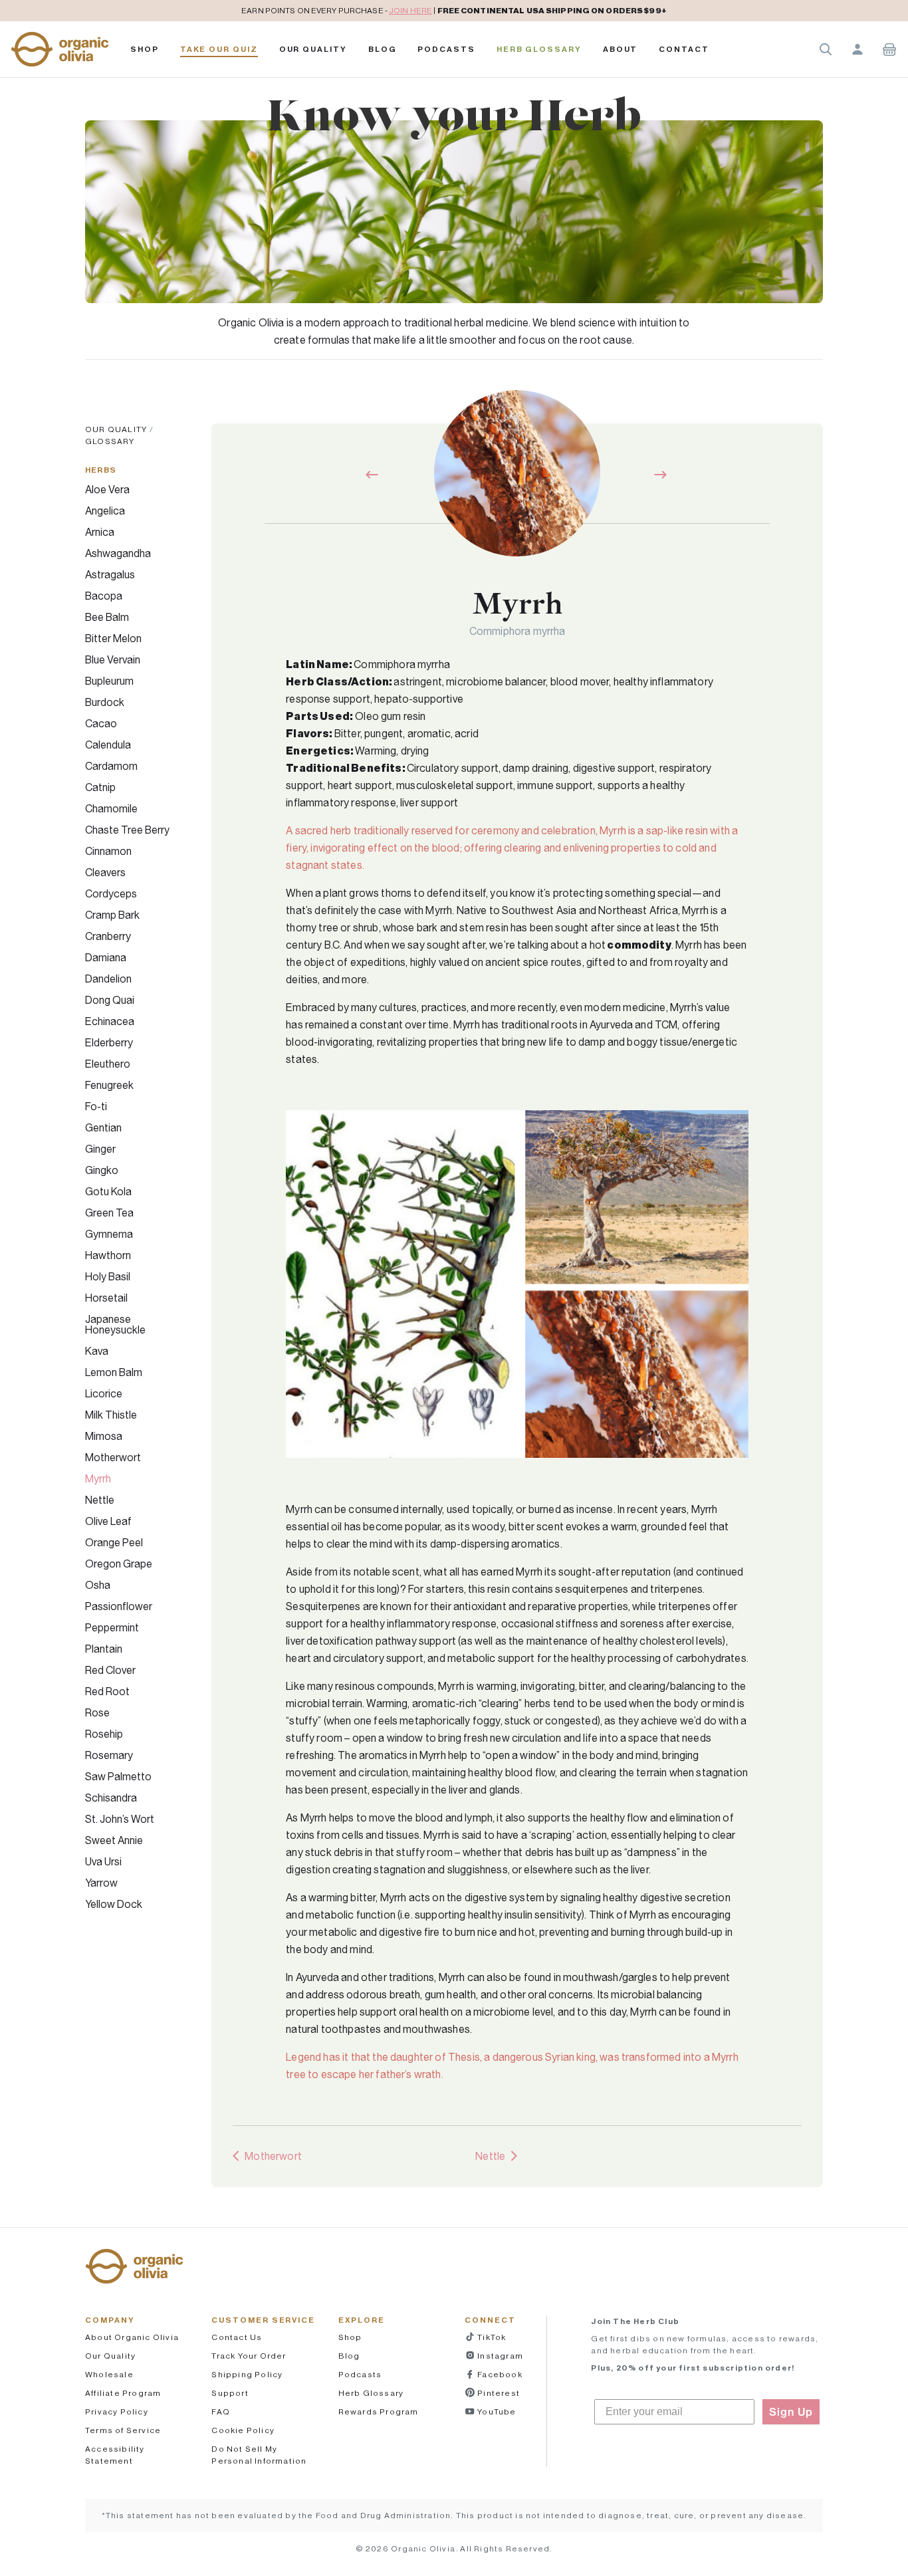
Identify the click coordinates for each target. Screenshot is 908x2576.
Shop (145, 49)
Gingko (102, 1170)
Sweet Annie (114, 1840)
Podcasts (360, 2374)
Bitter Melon (113, 638)
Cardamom (111, 766)
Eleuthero (108, 1064)
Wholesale (109, 2374)
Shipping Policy (247, 2374)
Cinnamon (108, 851)
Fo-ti (96, 1106)
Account (857, 49)
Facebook (499, 2374)
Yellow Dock (114, 1904)
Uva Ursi (103, 1861)
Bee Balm (107, 617)
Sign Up (791, 2412)
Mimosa (104, 1436)
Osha (98, 1585)
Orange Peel (114, 1542)
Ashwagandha (118, 553)
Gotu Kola (108, 1191)
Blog (383, 49)
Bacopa (104, 596)
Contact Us (237, 2337)
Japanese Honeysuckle (115, 1324)
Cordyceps (111, 893)
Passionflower (119, 1606)
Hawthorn (108, 1255)
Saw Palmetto (118, 1776)
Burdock (105, 702)
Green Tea (109, 1213)
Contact (684, 49)
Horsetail (106, 1298)
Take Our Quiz (219, 49)
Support (230, 2393)
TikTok (491, 2337)
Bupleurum (109, 681)
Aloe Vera (107, 489)
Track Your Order (249, 2356)
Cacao (101, 723)
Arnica (100, 532)
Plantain (104, 1649)
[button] (60, 49)
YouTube (496, 2411)
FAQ (221, 2411)
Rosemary (109, 1755)
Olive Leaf (108, 1521)
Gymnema (109, 1234)
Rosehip (104, 1734)
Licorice (104, 1393)
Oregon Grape (119, 1564)
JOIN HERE (410, 10)
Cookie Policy (243, 2430)
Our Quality (313, 49)
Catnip (100, 787)
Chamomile (111, 808)
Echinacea (110, 1021)
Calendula (108, 745)
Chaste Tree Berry (127, 830)
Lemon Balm (114, 1372)
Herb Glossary (539, 49)
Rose (97, 1712)
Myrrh (98, 1478)
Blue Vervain (113, 659)
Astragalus (110, 574)
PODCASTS (446, 49)
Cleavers (105, 872)
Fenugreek (109, 1085)
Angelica (105, 511)
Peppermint (112, 1627)
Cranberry (108, 936)
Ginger (100, 1149)
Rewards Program (379, 2411)
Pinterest (498, 2393)
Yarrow (101, 1883)
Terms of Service (123, 2430)
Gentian (103, 1127)
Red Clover (110, 1670)
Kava (97, 1351)
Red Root (107, 1691)
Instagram (499, 2356)
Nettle (100, 1500)
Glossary (110, 441)
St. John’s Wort (120, 1819)
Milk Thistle (111, 1415)
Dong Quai (110, 1000)
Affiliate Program (123, 2393)
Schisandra (111, 1798)
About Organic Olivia (132, 2337)
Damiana (106, 957)
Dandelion (108, 979)
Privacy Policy (117, 2411)
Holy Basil (108, 1276)
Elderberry (109, 1042)
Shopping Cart (889, 49)
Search (826, 49)
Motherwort (113, 1457)
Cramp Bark (112, 915)
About (621, 49)
